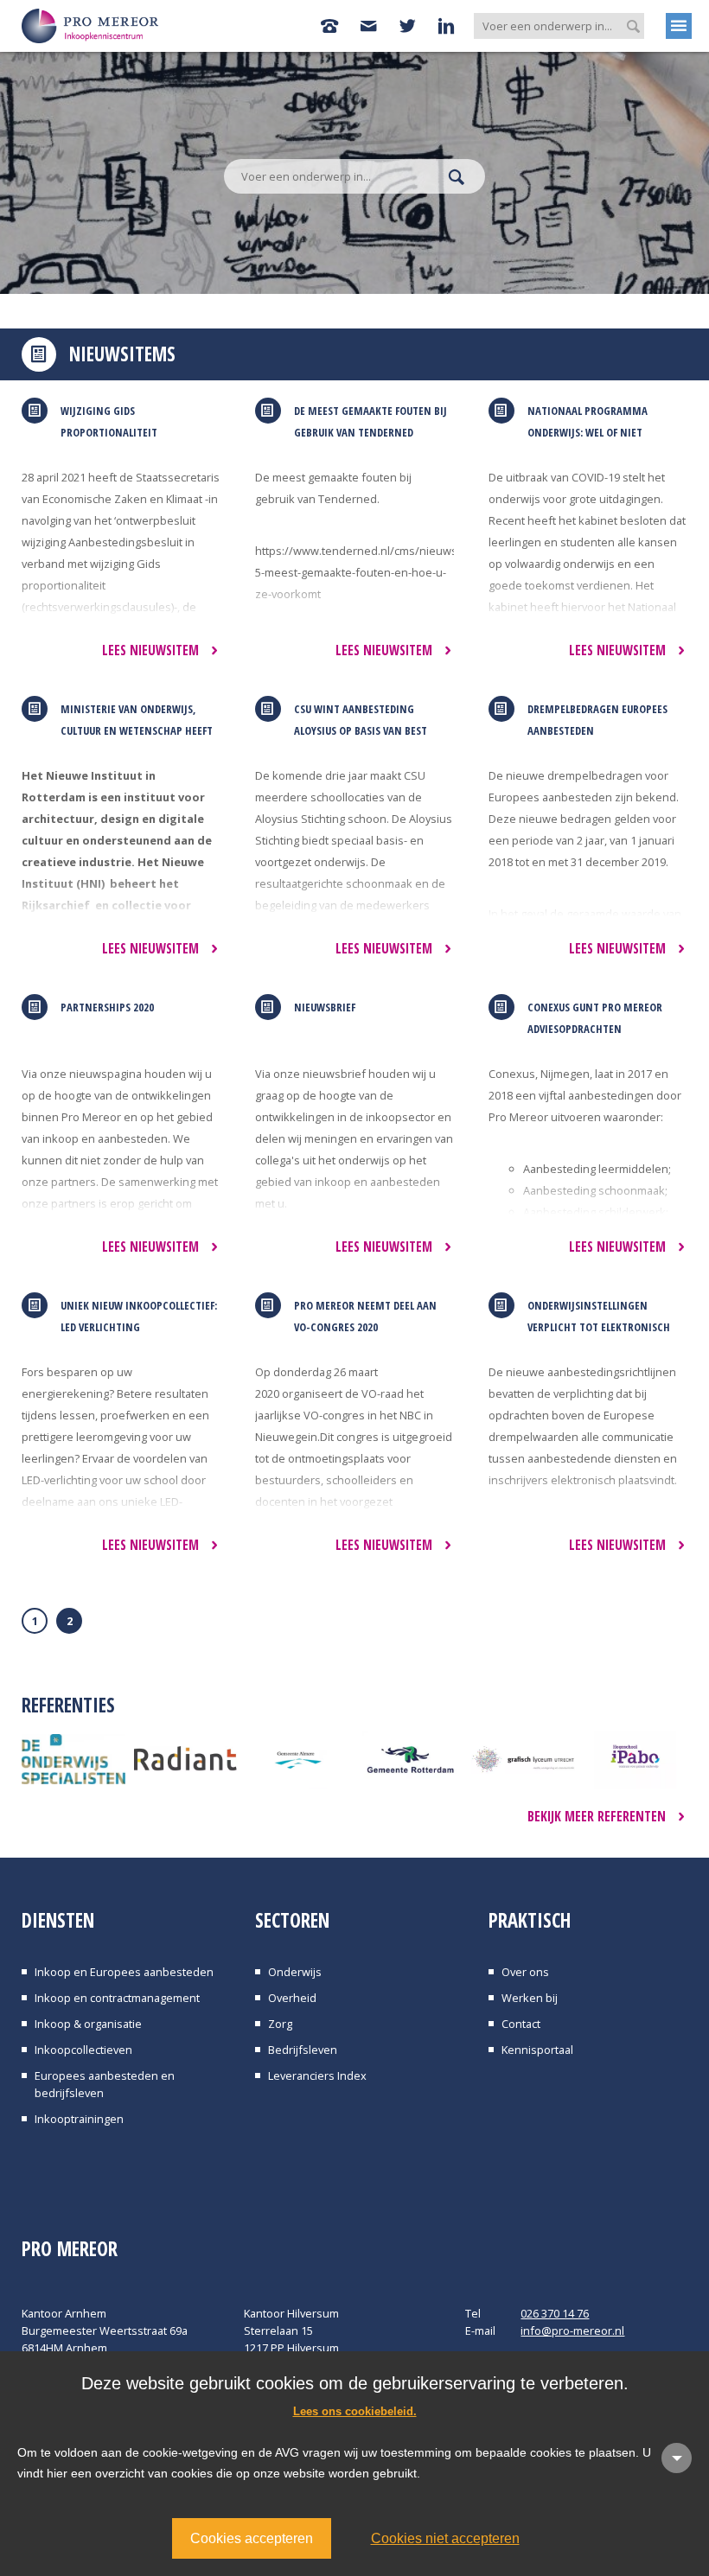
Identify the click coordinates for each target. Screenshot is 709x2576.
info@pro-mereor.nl (572, 2331)
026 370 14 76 (555, 2313)
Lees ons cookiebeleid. (355, 2411)
